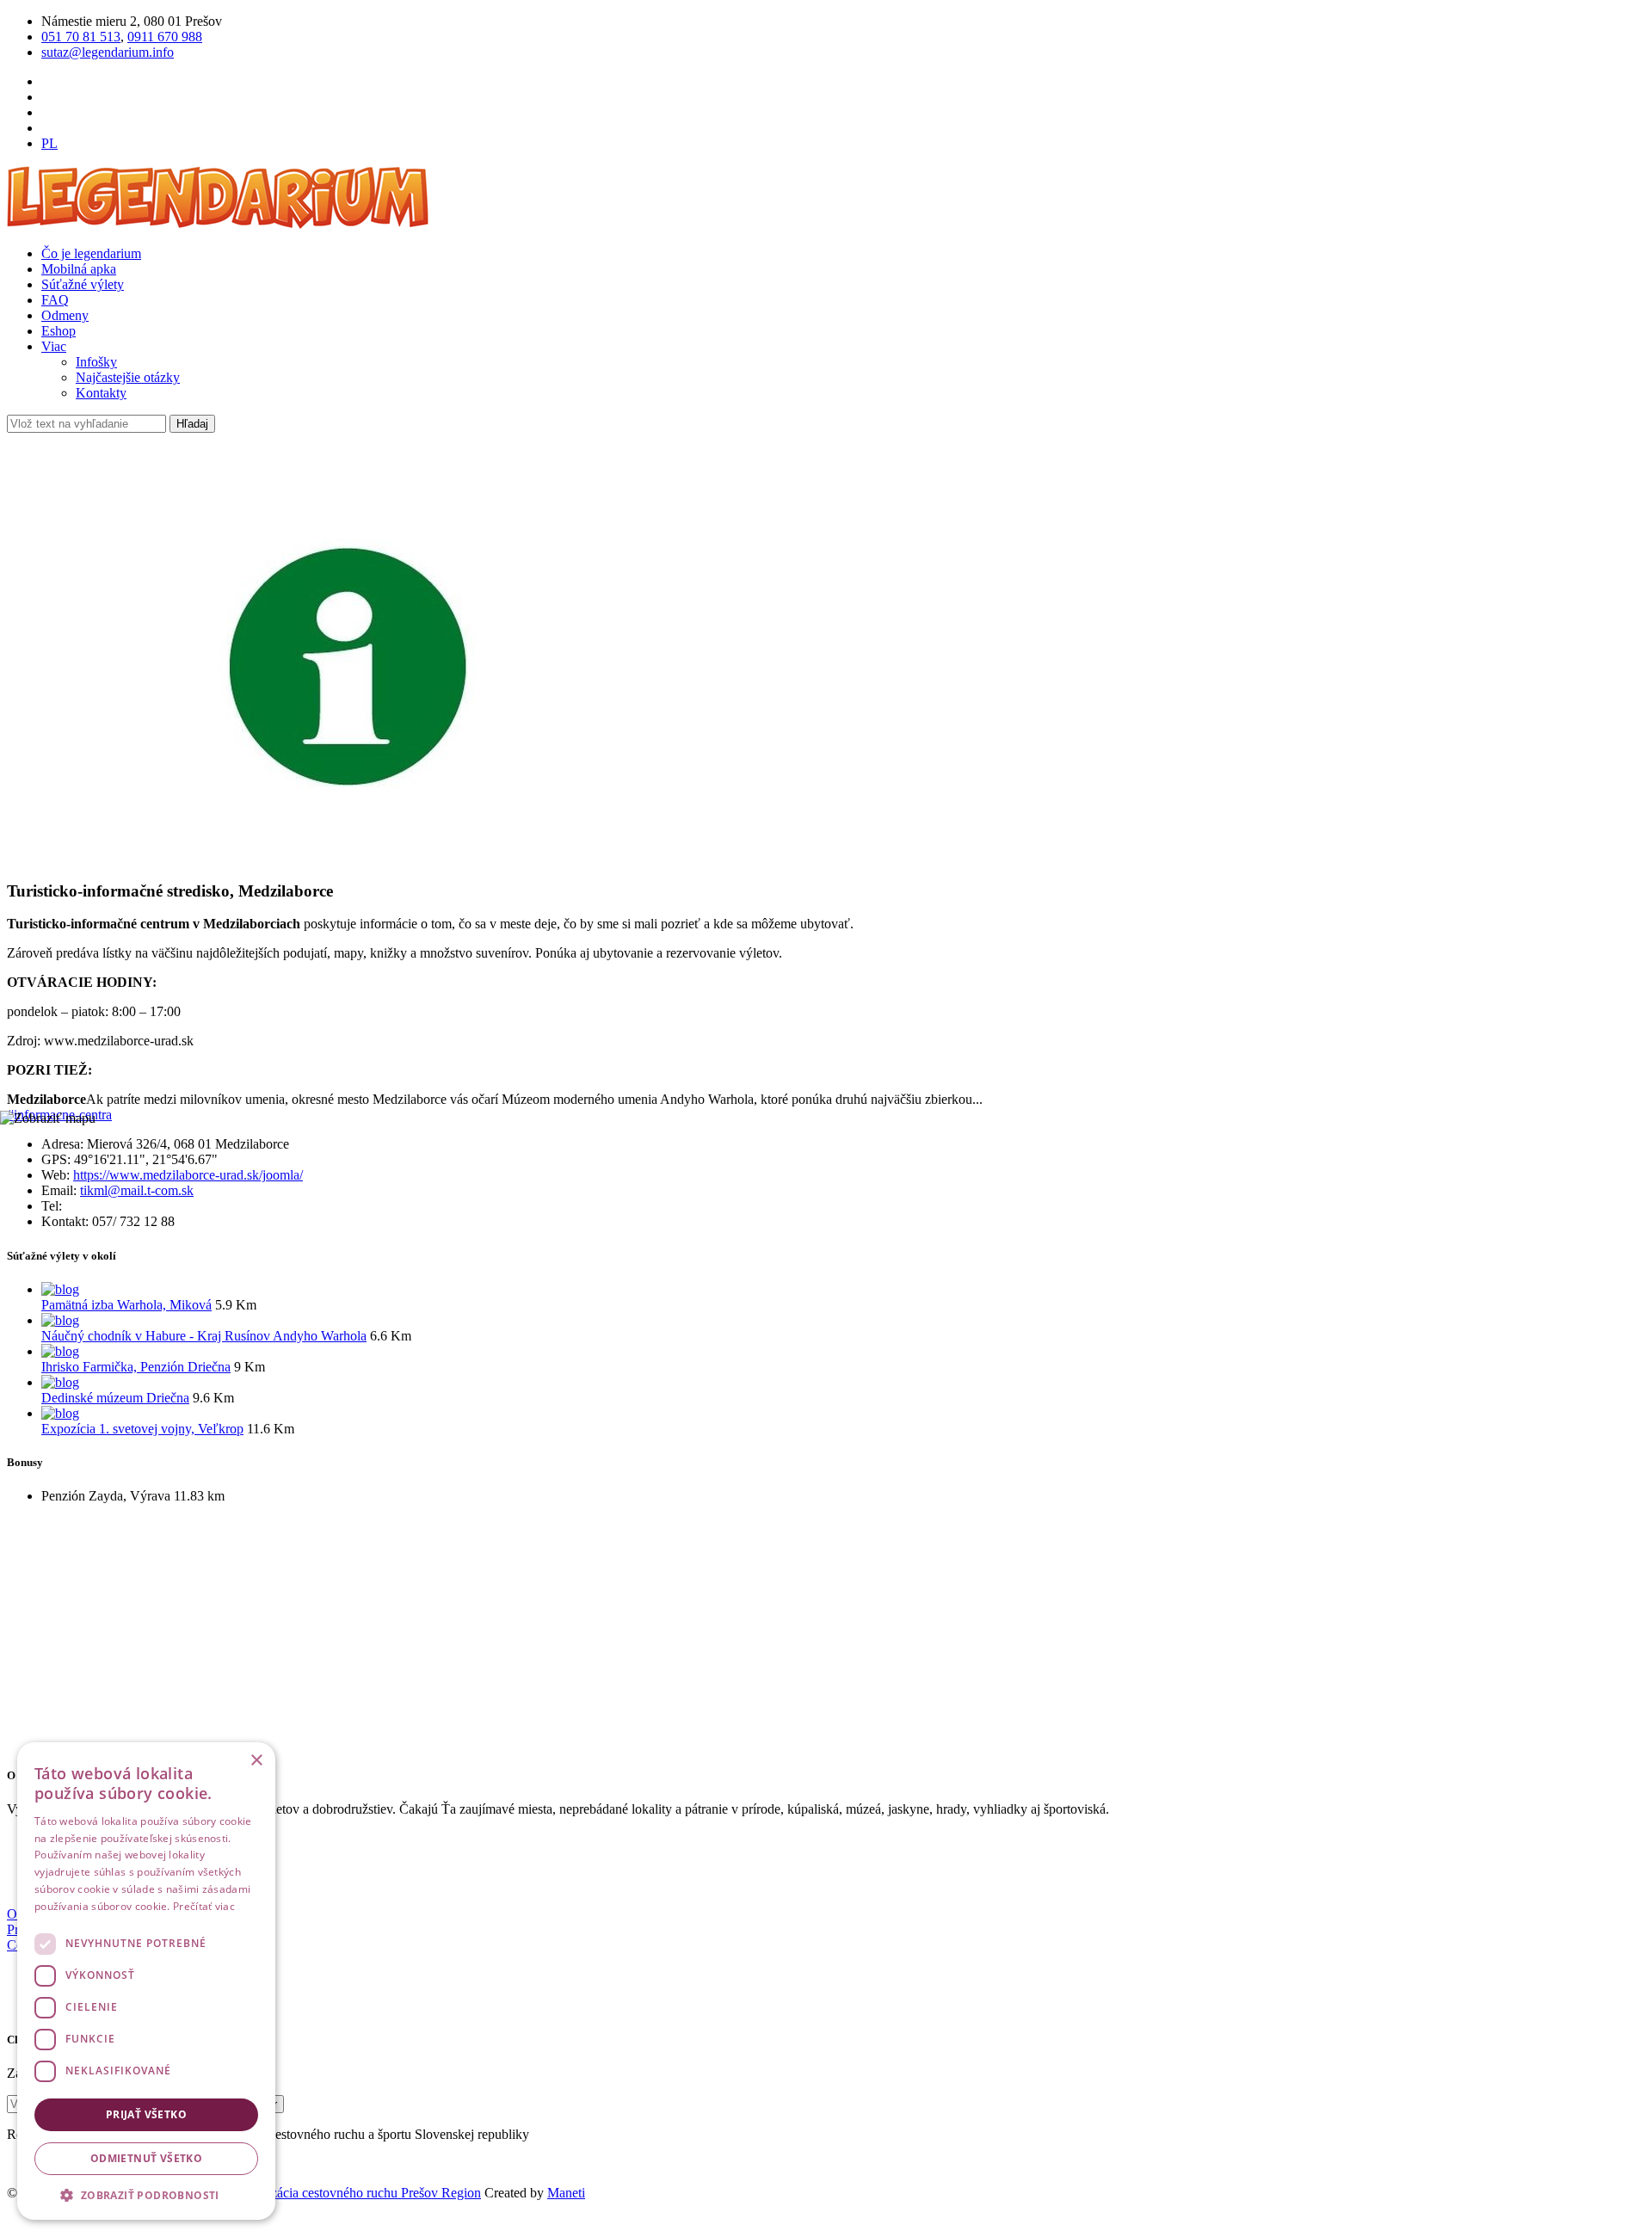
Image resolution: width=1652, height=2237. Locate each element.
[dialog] (146, 1981)
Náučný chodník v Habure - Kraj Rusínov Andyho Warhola (204, 1336)
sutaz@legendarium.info (108, 52)
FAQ (55, 300)
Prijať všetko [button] (146, 2114)
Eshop (59, 331)
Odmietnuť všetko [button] (146, 2158)
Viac (54, 346)
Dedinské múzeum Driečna (115, 1398)
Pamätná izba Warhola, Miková (126, 1305)
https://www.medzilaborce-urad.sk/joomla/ (188, 1175)
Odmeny (65, 315)
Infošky (96, 362)
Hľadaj (192, 424)
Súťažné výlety (83, 284)
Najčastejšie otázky (128, 377)
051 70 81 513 (81, 37)
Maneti (566, 2193)
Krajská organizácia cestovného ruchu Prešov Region (336, 2193)
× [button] (256, 1761)
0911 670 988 (165, 37)
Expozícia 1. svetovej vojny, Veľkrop (142, 1429)
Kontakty (101, 393)
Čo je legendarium (91, 253)
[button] (146, 2194)
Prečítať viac (204, 1906)
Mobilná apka (79, 269)
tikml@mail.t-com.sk (137, 1190)
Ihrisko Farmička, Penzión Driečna (136, 1367)
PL (49, 143)
